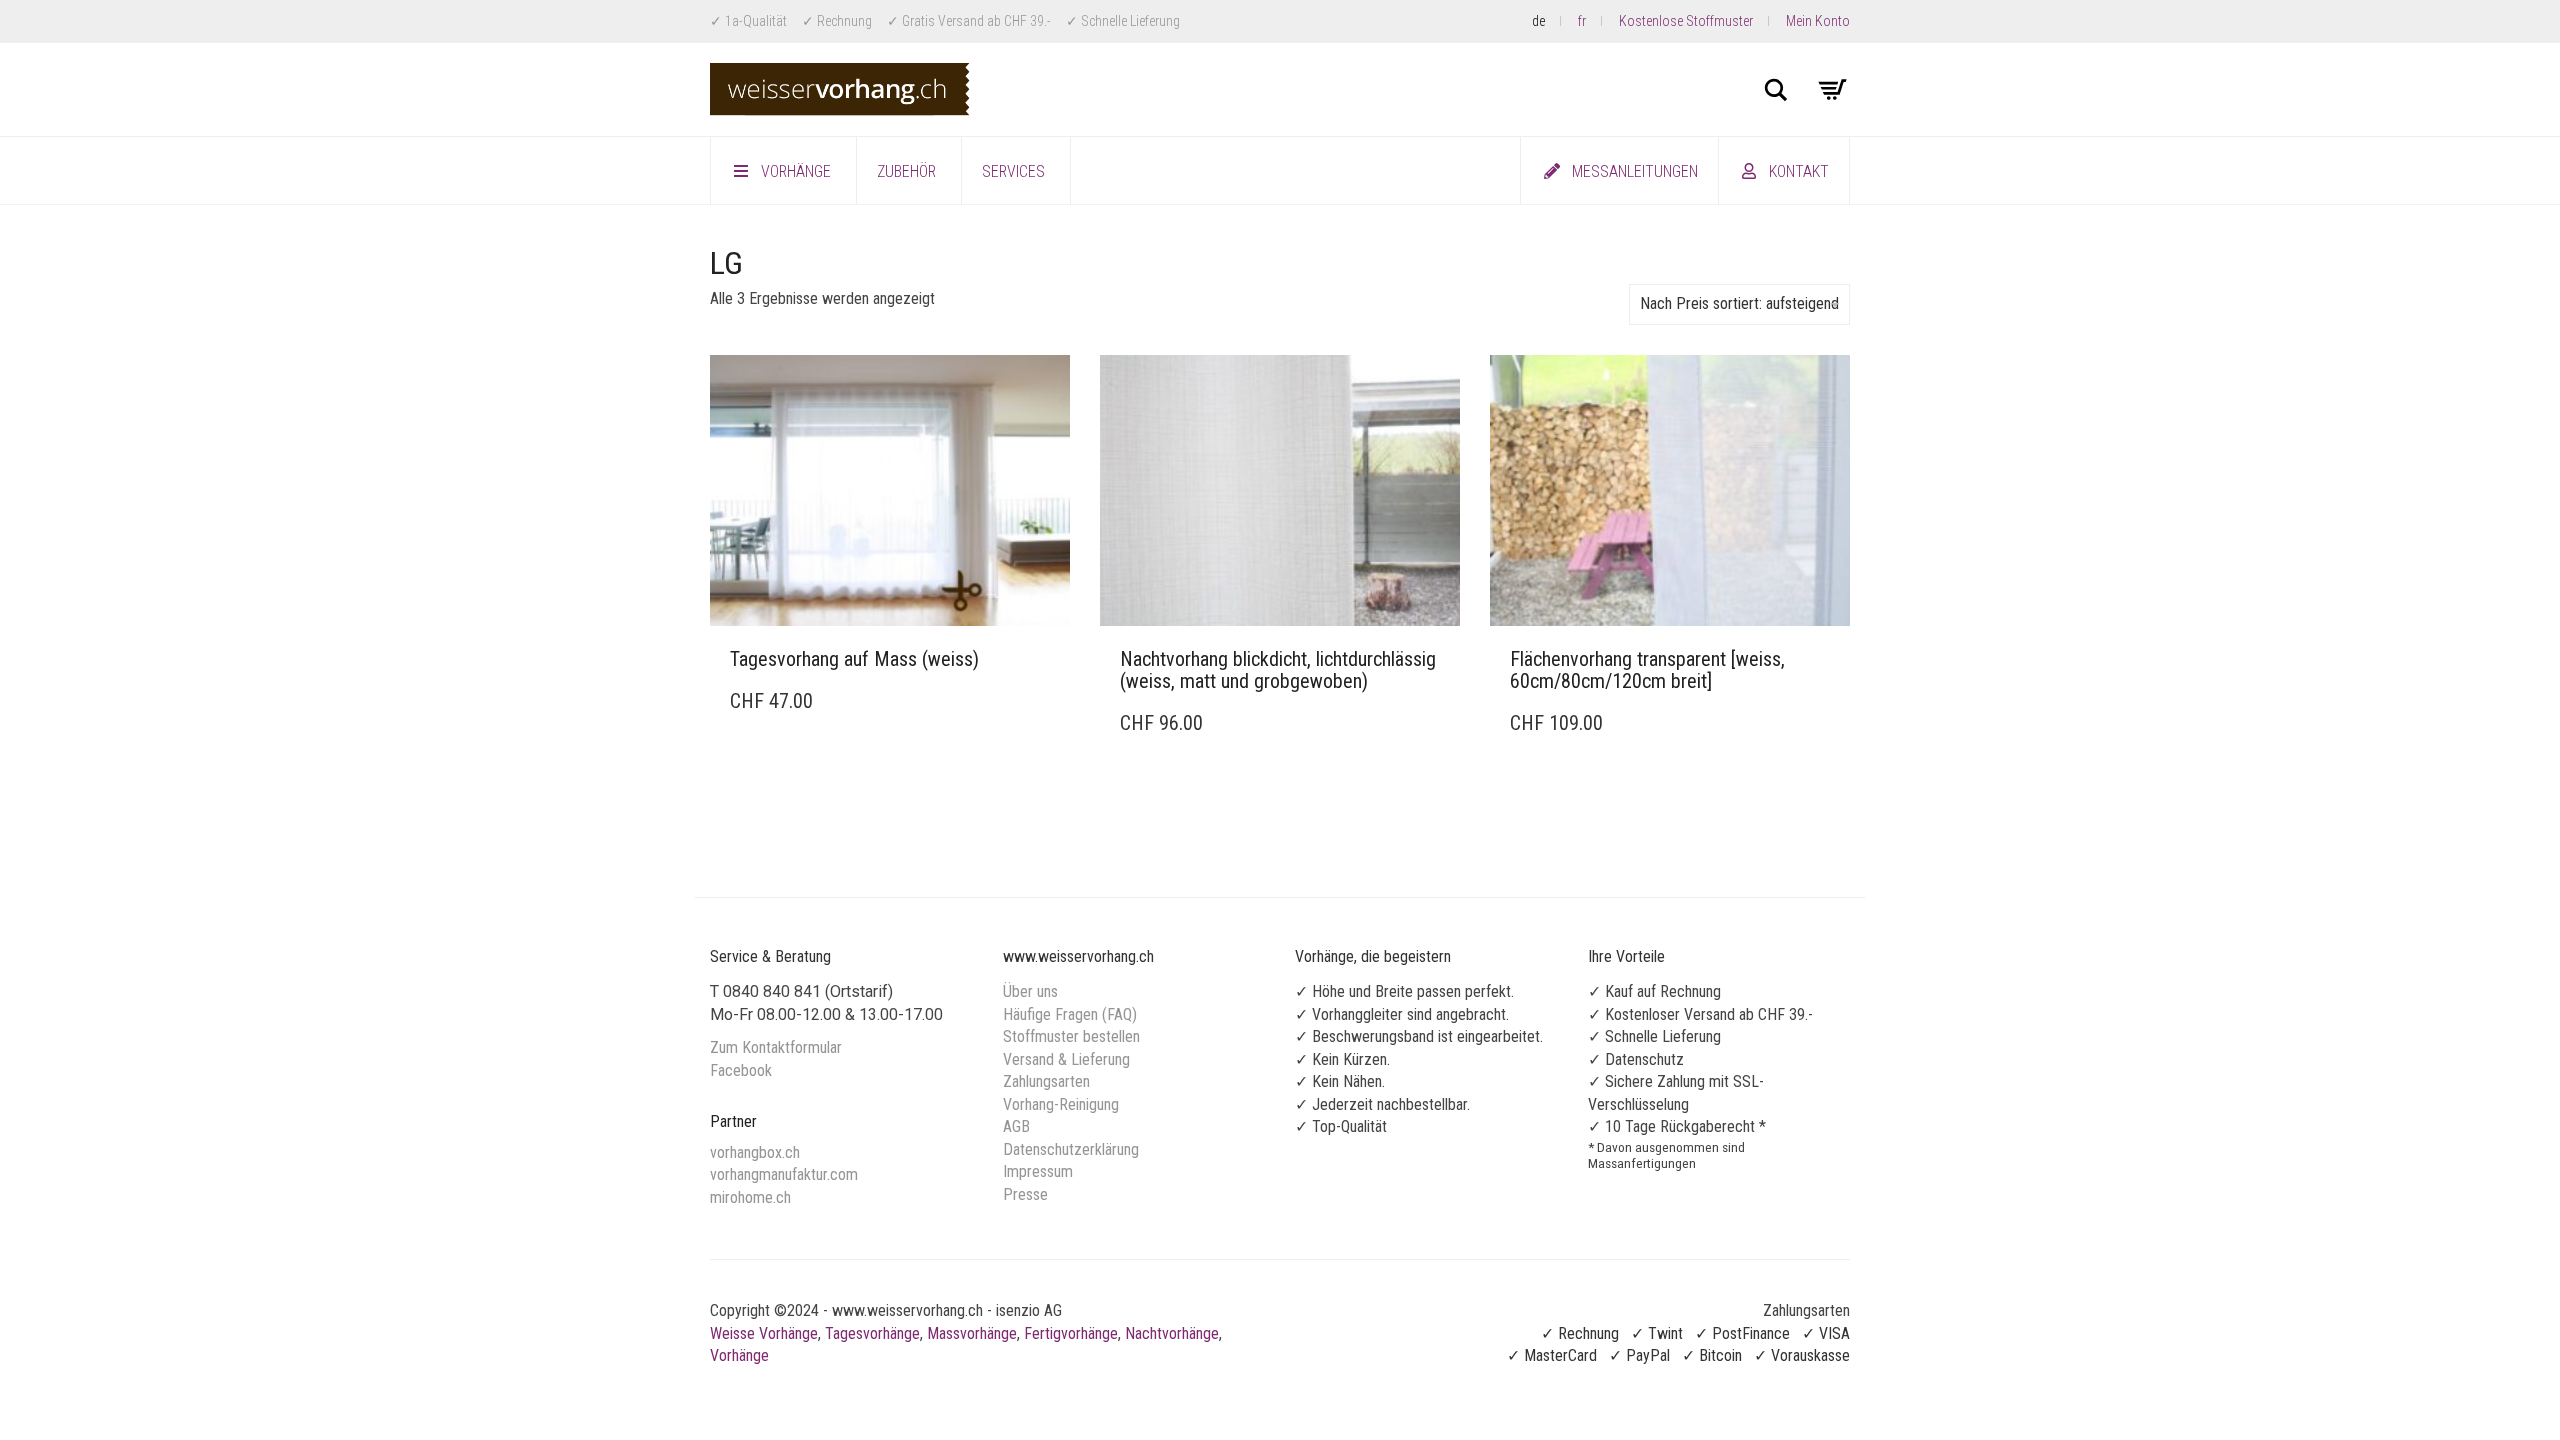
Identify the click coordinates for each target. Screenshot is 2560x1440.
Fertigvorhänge (1071, 1333)
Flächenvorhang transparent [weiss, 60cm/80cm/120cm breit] (1647, 670)
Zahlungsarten (1046, 1081)
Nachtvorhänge (1172, 1333)
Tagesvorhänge (872, 1333)
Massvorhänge (972, 1333)
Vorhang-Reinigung (1061, 1104)
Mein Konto (1818, 21)
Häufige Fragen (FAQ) (1070, 1014)
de (1538, 21)
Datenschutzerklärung (1071, 1149)
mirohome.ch (750, 1197)
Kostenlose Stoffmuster (1686, 21)
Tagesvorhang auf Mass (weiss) (854, 659)
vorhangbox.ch (755, 1152)
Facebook (741, 1070)
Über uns (1030, 991)
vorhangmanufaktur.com (784, 1174)
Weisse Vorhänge (764, 1333)
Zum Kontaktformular (776, 1047)
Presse (1025, 1194)
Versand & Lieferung (1066, 1059)
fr (1582, 21)
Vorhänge (739, 1355)
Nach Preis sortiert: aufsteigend (1739, 303)
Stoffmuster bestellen (1071, 1036)
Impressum (1038, 1171)
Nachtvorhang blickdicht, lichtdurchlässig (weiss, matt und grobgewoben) (1278, 670)
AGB (1016, 1126)
